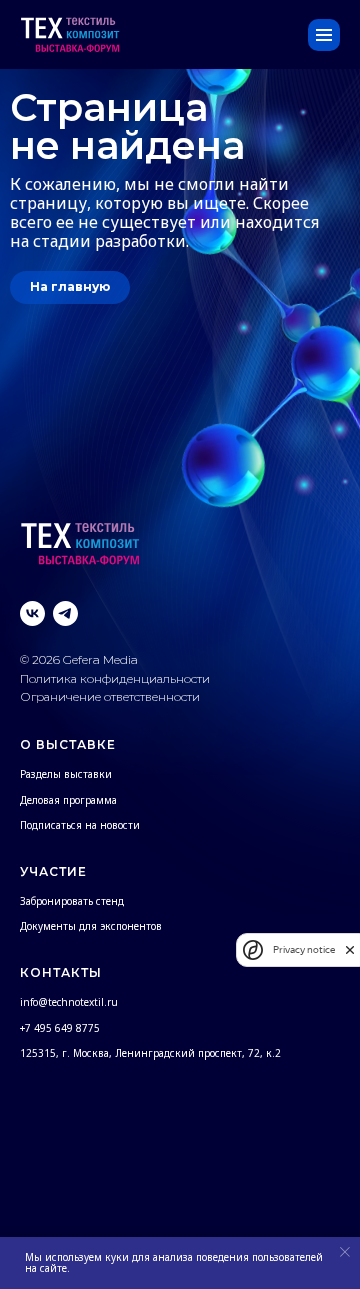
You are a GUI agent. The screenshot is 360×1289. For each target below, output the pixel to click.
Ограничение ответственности (110, 696)
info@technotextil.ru (69, 1002)
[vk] (32, 613)
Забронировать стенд (72, 901)
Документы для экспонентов (91, 926)
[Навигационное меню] (324, 35)
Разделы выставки (66, 774)
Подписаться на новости (80, 825)
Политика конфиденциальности (116, 678)
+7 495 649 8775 (60, 1028)
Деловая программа (68, 800)
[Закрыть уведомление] (345, 1252)
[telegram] (65, 613)
